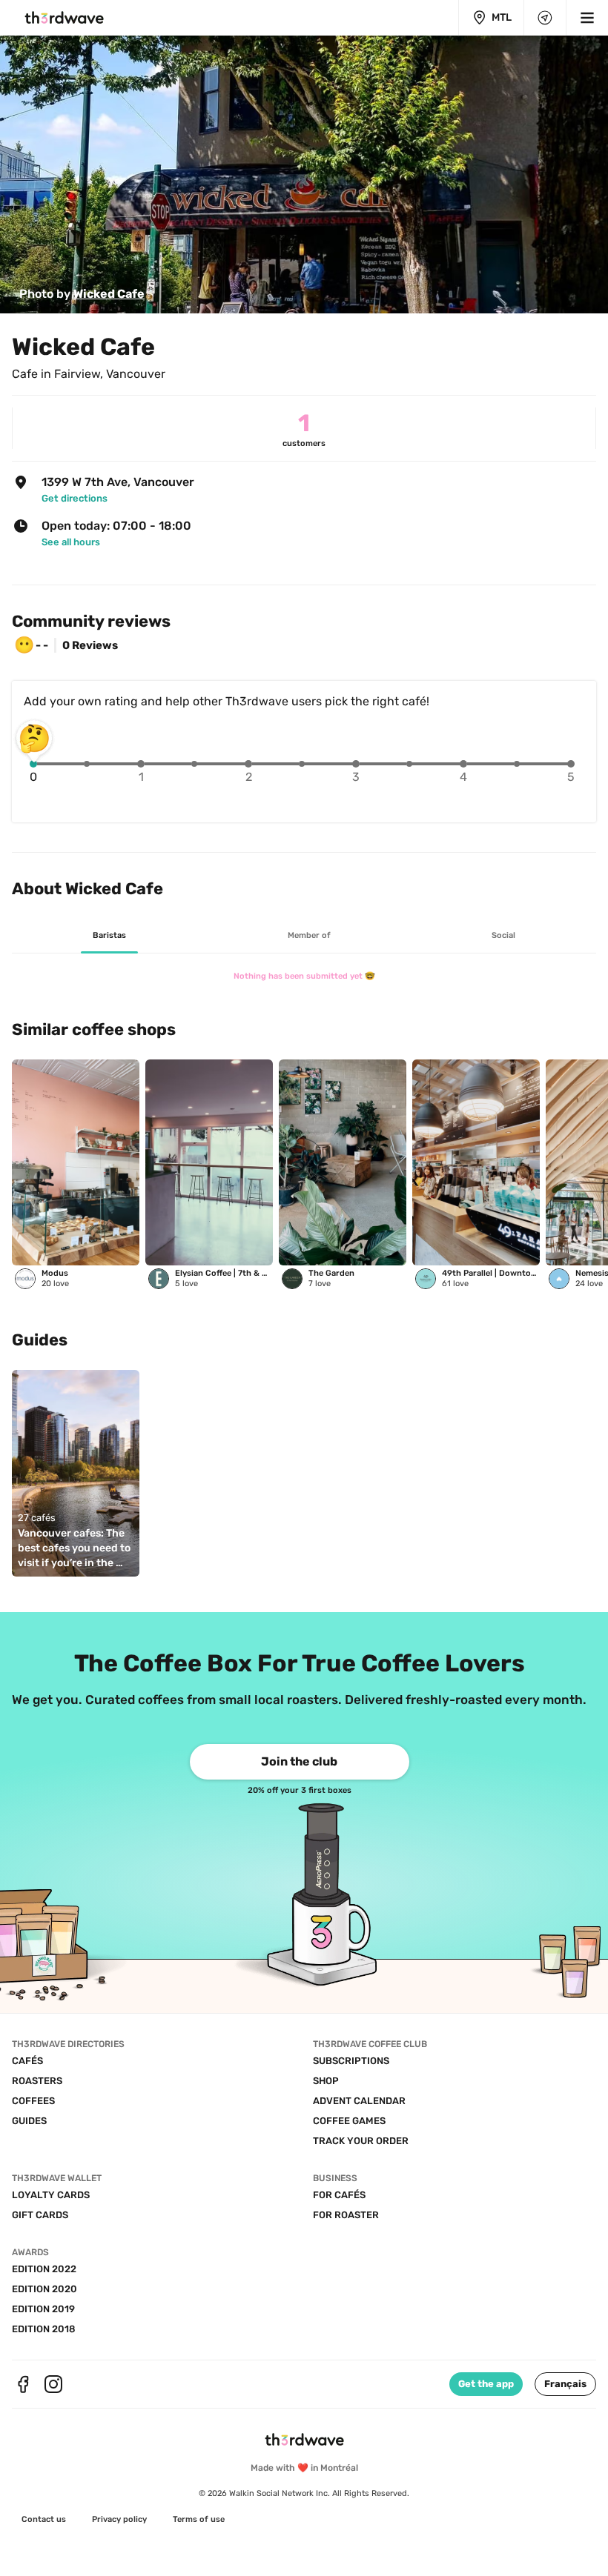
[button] (565, 2384)
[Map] (545, 18)
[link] (82, 294)
